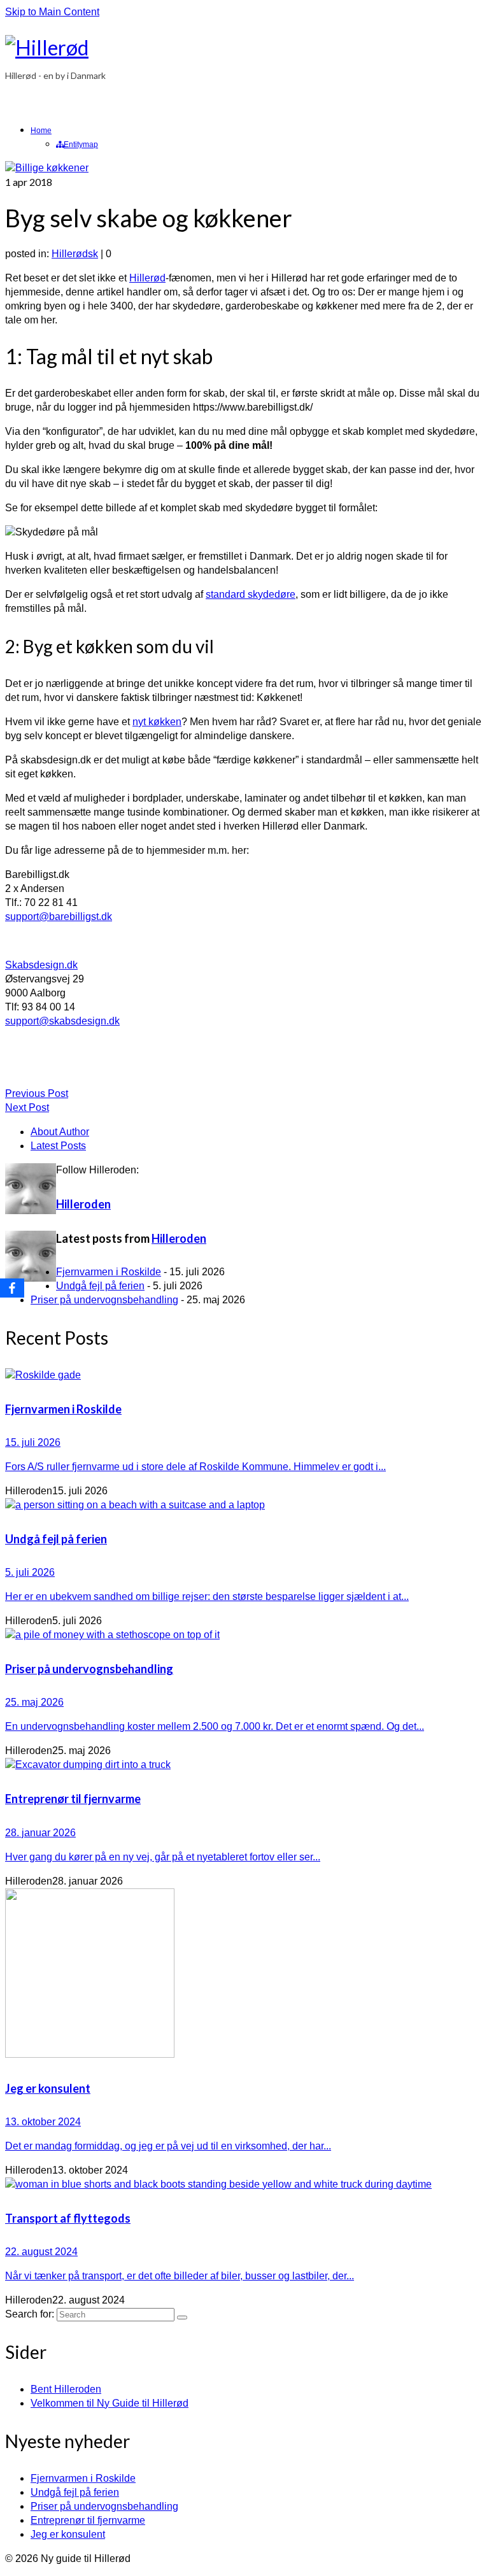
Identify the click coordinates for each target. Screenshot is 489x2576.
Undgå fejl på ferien (100, 1286)
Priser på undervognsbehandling (104, 1300)
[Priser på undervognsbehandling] (244, 1635)
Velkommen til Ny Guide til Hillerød (110, 2403)
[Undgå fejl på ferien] (244, 1505)
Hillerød (147, 278)
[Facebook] (12, 1288)
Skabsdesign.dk (41, 965)
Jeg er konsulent (68, 2534)
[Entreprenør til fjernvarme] (244, 1765)
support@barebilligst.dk (59, 916)
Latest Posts (58, 1146)
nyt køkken (157, 722)
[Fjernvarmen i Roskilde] (244, 1375)
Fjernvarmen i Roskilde (109, 1272)
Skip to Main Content (52, 12)
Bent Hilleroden (66, 2389)
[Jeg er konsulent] (244, 1975)
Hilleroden (83, 1204)
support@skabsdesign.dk (62, 1021)
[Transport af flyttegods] (244, 2184)
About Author (60, 1132)
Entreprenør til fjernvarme (88, 2520)
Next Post (27, 1108)
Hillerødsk (75, 254)
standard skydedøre (251, 594)
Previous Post (37, 1093)
